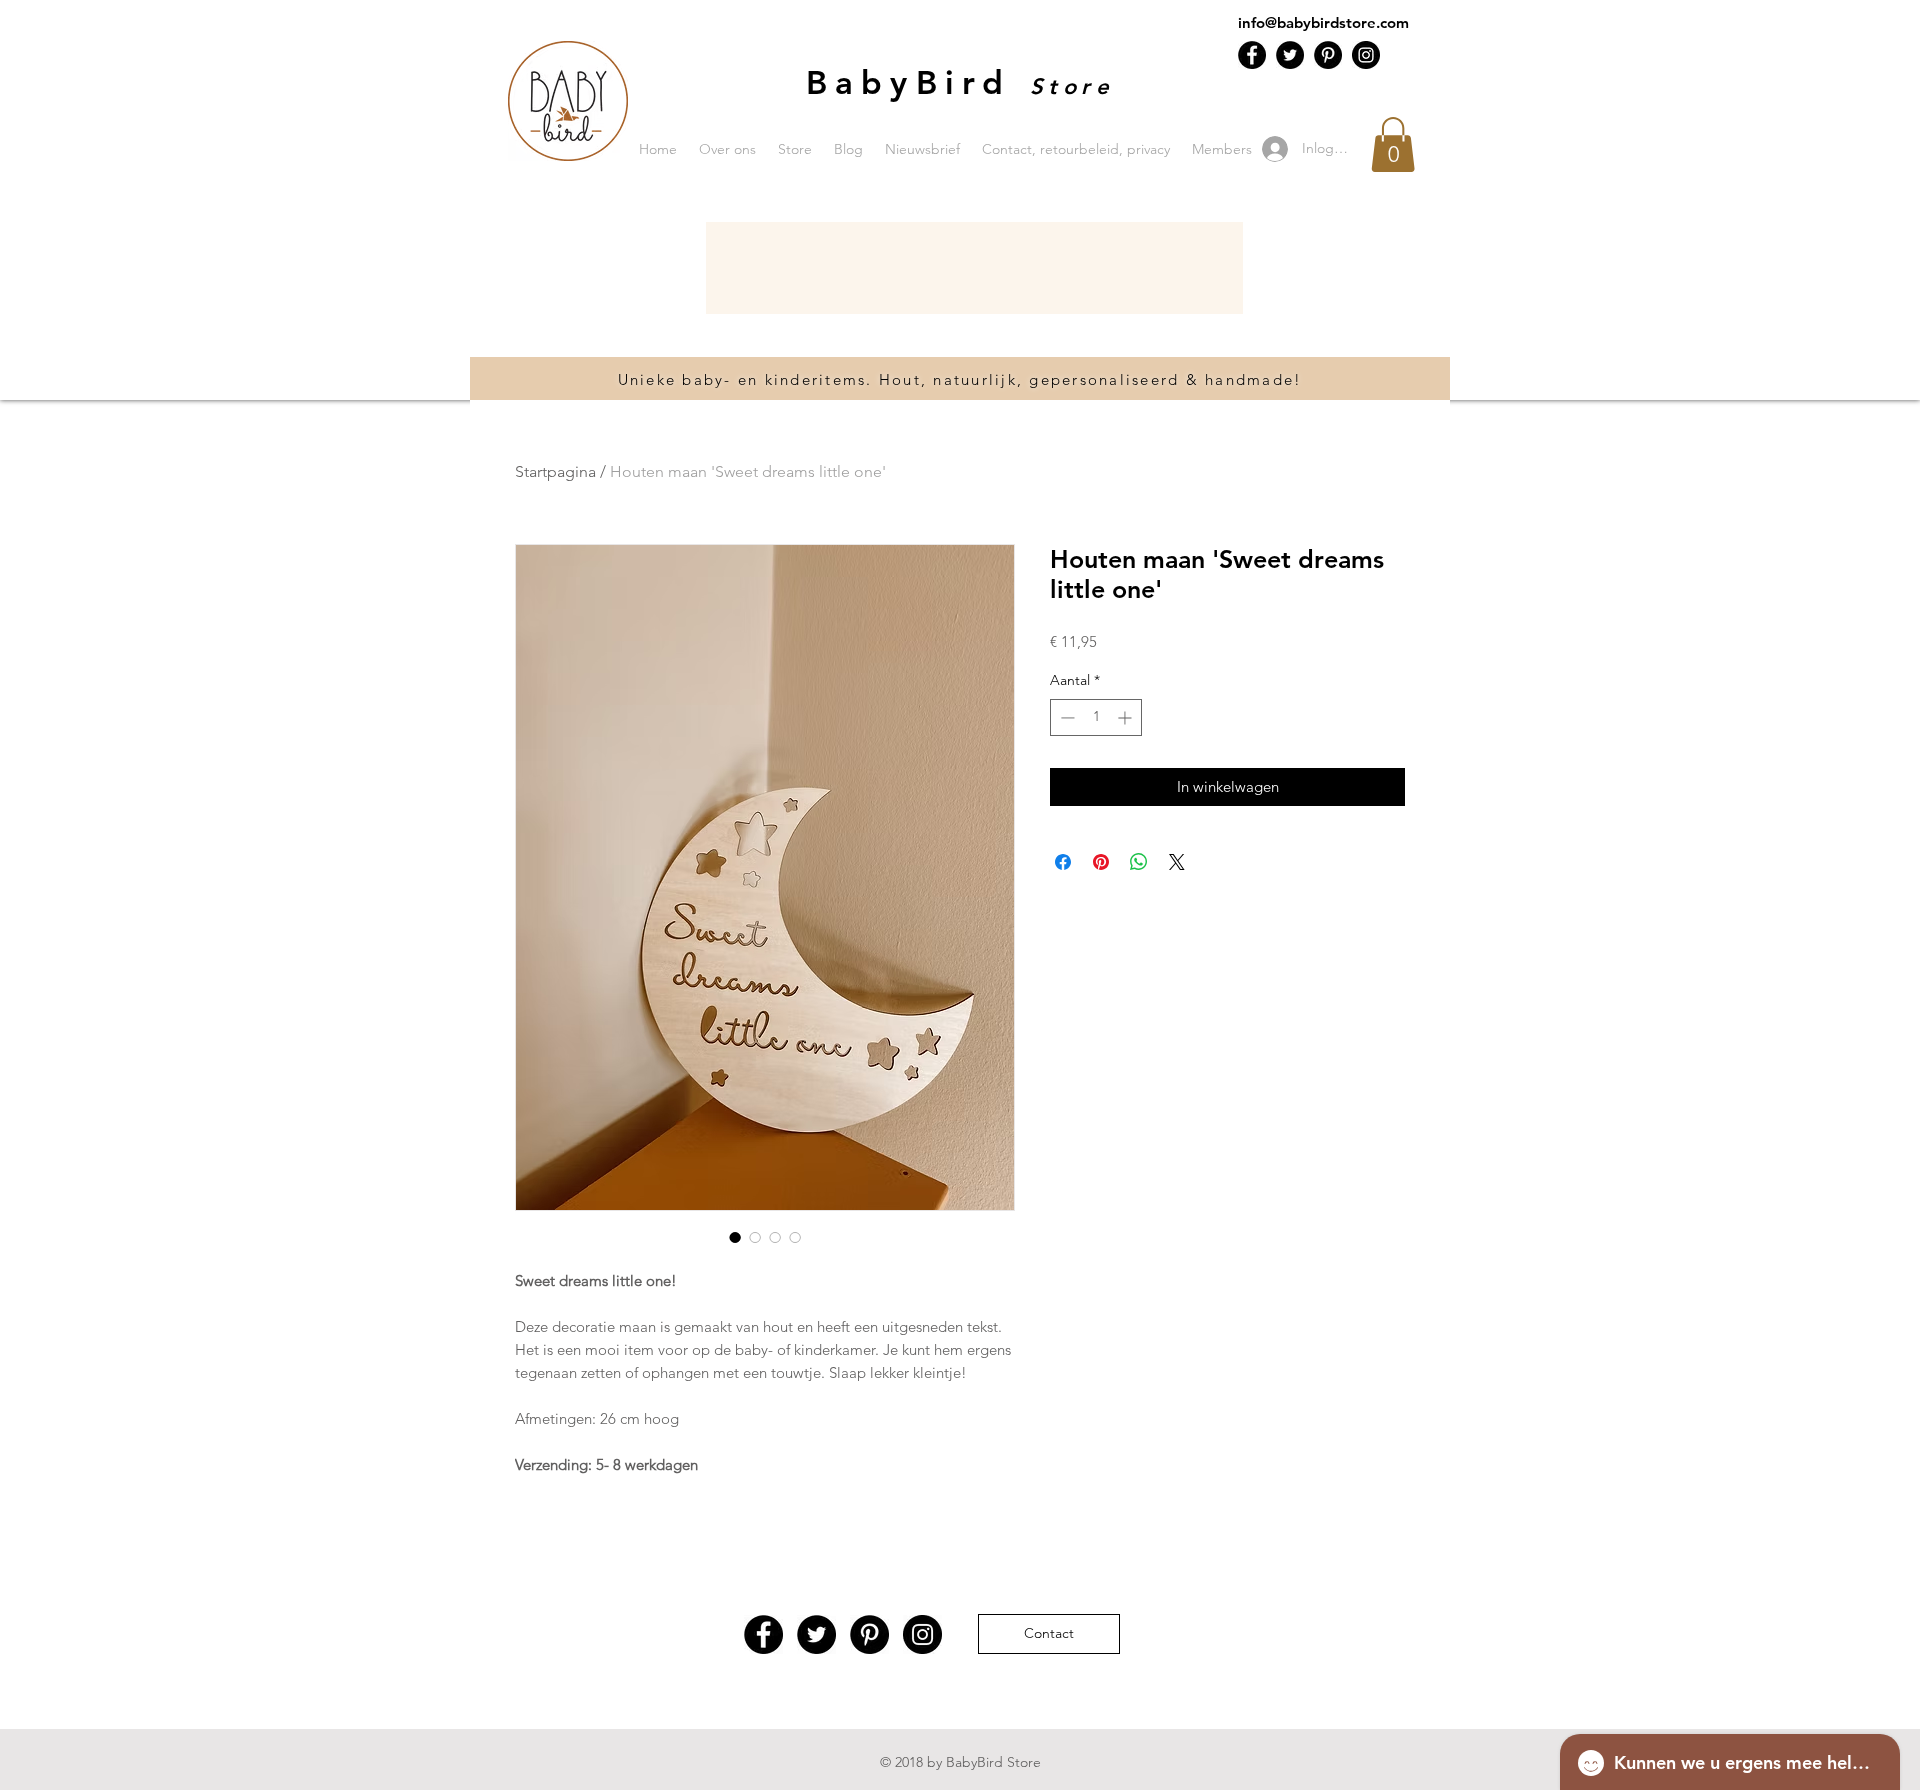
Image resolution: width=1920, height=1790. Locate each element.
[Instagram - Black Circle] (1366, 55)
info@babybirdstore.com (1323, 22)
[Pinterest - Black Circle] (1328, 55)
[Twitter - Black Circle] (1290, 55)
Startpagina (555, 471)
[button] (1393, 144)
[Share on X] (1177, 862)
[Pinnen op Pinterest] (1101, 862)
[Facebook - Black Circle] (1252, 55)
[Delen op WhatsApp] (1139, 862)
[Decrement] (1065, 717)
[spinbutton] (1096, 717)
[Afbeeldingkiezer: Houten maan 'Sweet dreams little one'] (735, 1237)
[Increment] (1126, 717)
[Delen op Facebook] (1063, 862)
